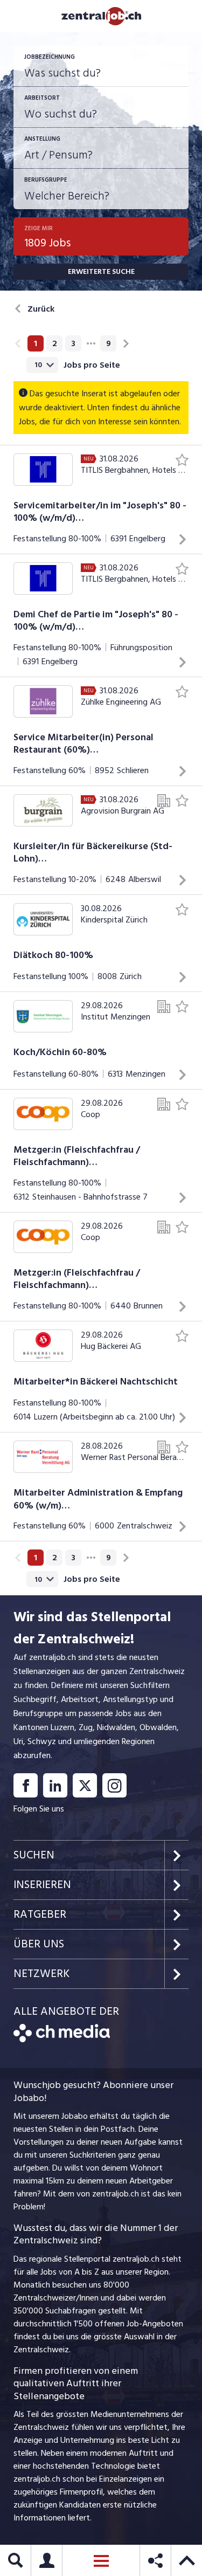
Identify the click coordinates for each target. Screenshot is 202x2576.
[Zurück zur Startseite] (62, 2040)
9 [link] (109, 343)
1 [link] (36, 343)
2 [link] (55, 343)
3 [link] (73, 343)
